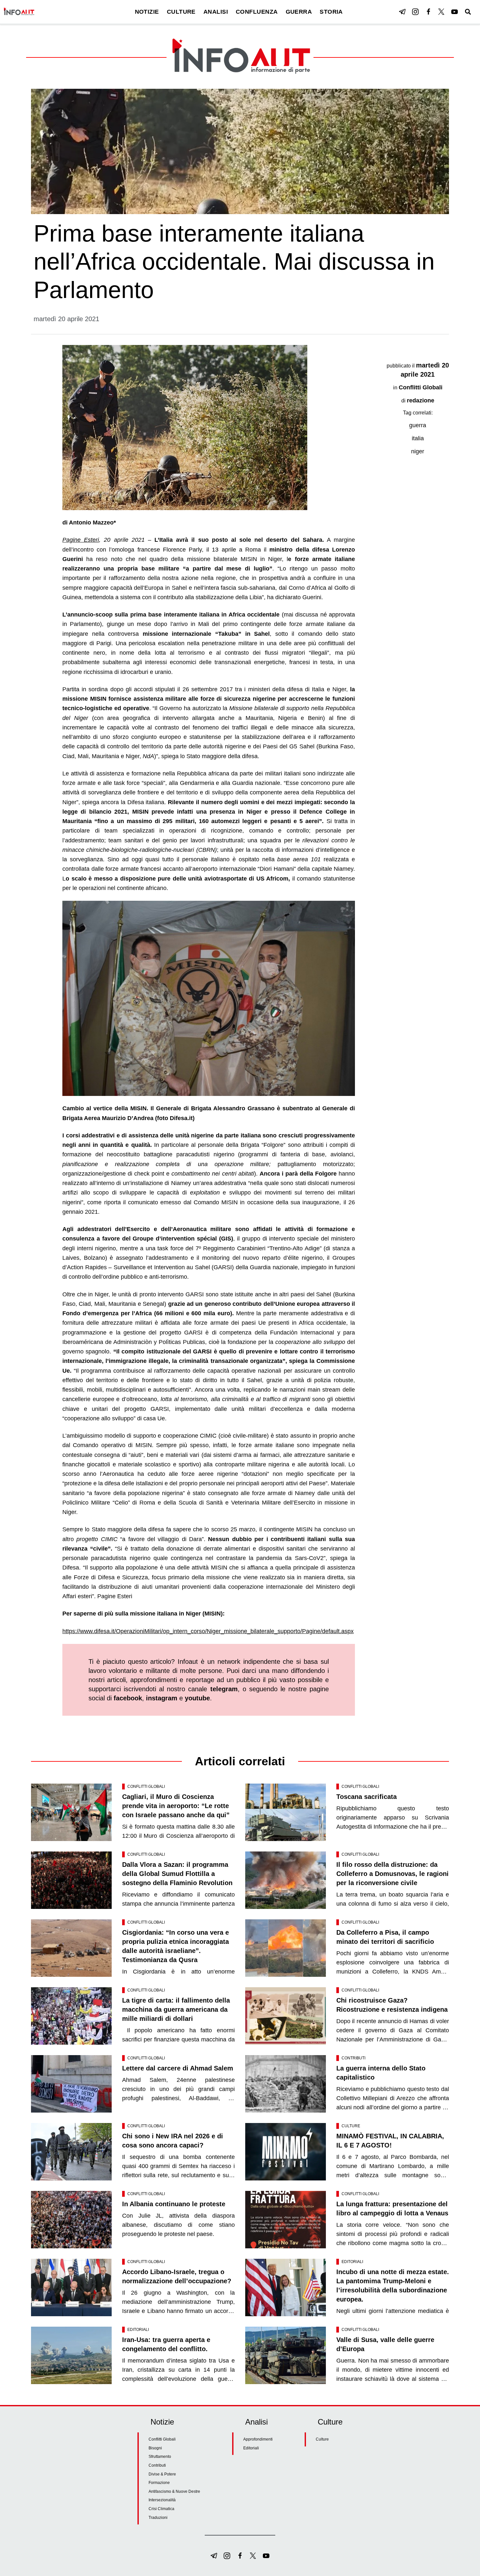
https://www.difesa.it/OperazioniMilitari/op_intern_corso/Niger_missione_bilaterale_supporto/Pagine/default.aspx (208, 1631)
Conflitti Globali (421, 387)
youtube (197, 1698)
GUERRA (299, 12)
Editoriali (352, 2262)
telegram (224, 1689)
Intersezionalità (162, 2500)
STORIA (331, 12)
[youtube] (455, 12)
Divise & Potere (162, 2474)
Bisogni (155, 2448)
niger (418, 451)
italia (418, 438)
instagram (162, 1698)
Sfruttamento (160, 2457)
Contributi (353, 2058)
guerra (418, 425)
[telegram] (402, 12)
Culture (351, 2126)
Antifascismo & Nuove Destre (174, 2491)
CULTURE (181, 12)
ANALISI (216, 12)
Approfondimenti (258, 2439)
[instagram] (415, 12)
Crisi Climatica (161, 2509)
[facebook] (428, 12)
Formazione (159, 2483)
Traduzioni (158, 2518)
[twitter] (441, 12)
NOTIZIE (147, 12)
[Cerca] (468, 12)
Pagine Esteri (81, 540)
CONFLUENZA (257, 12)
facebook (128, 1698)
